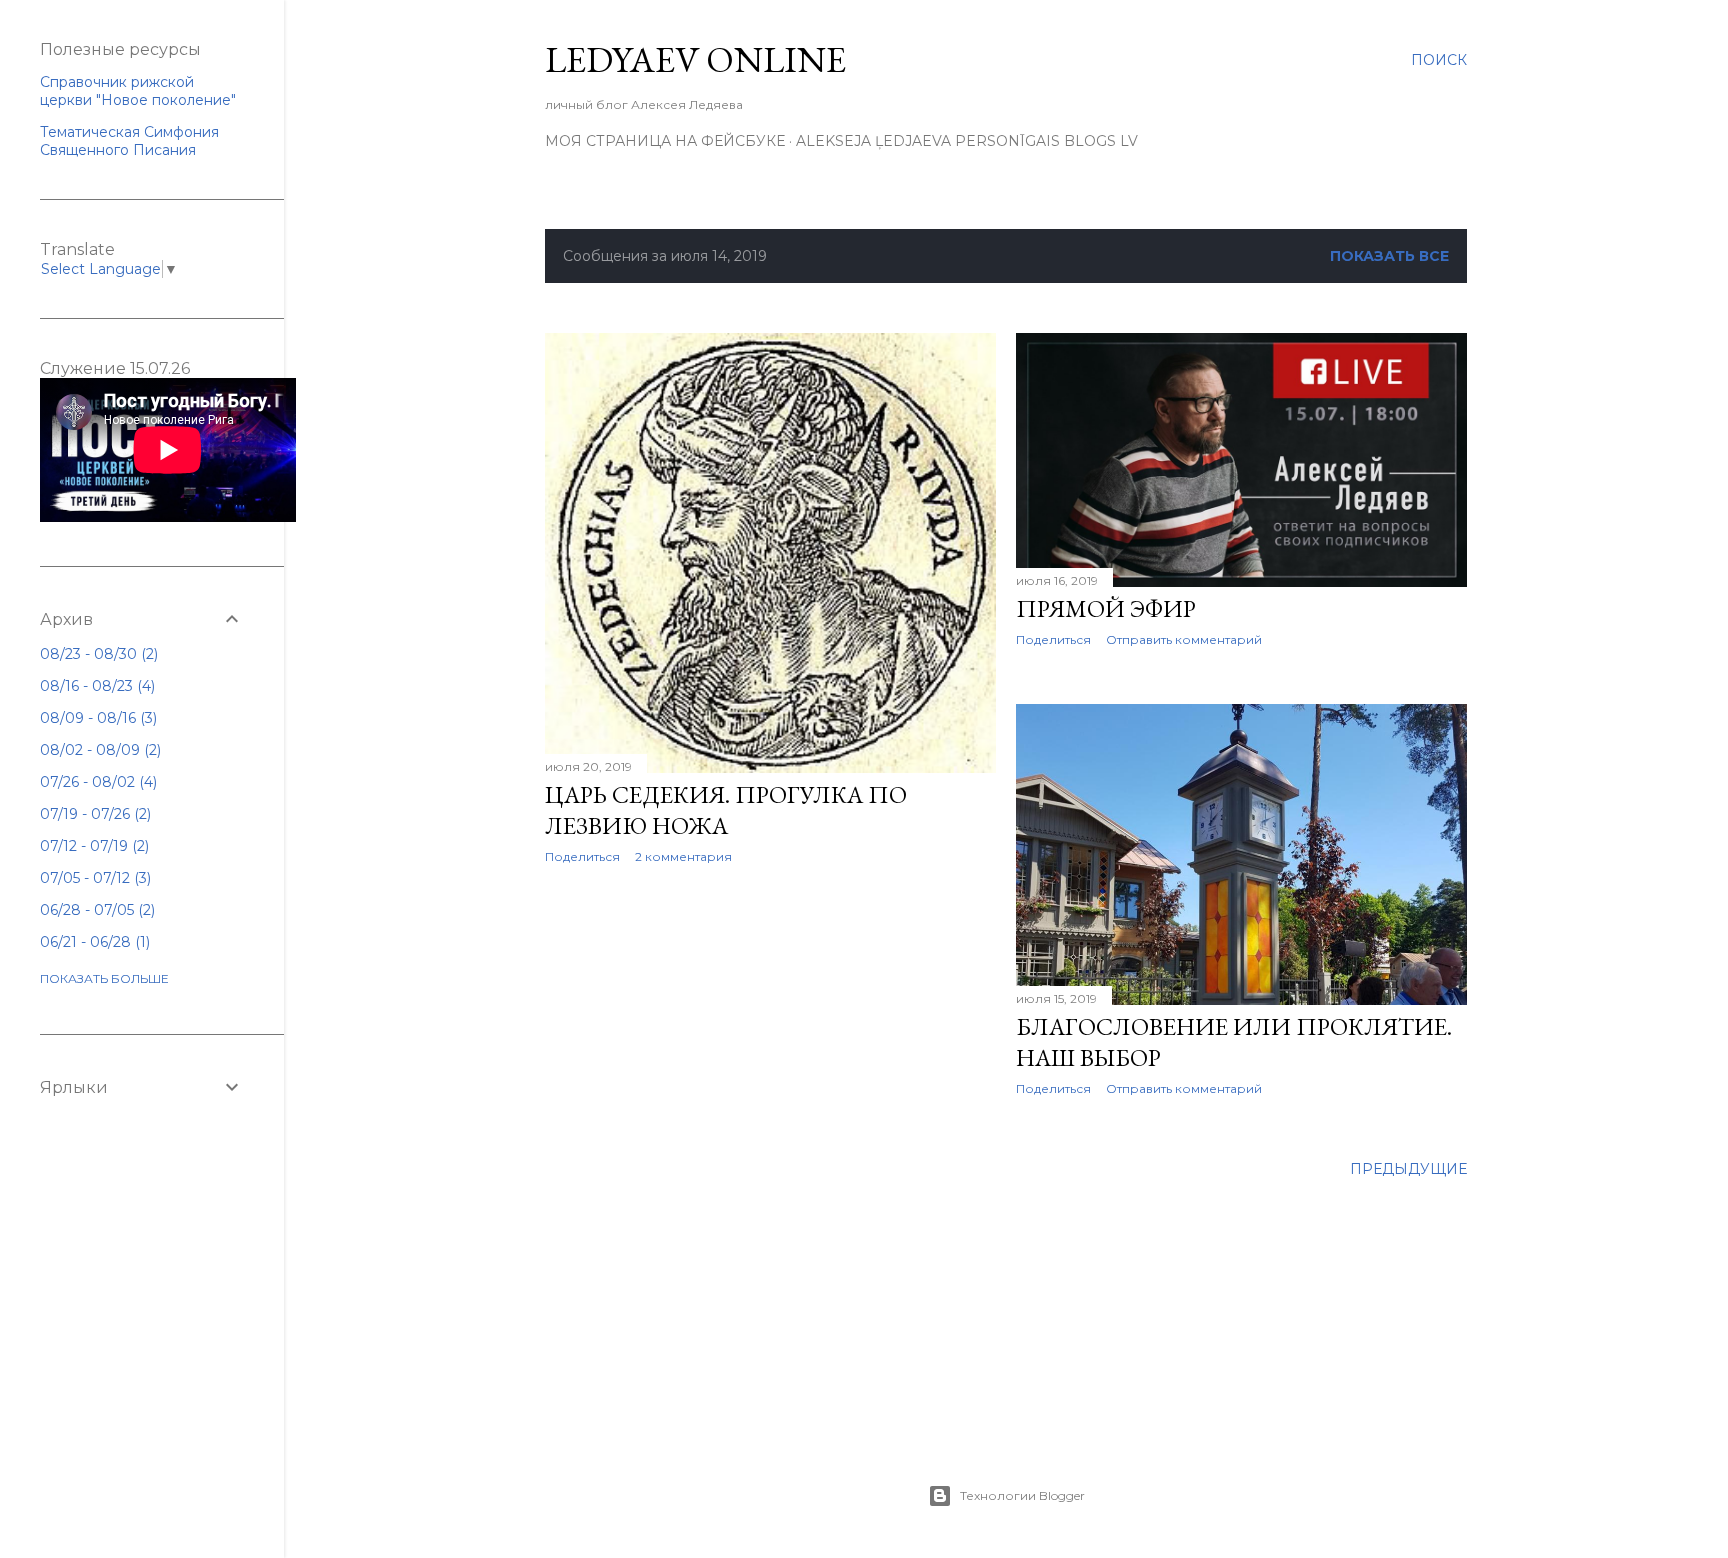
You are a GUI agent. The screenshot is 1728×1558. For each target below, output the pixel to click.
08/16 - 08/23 (95, 686)
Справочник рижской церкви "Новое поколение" (138, 91)
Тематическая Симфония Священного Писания (129, 141)
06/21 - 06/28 (93, 942)
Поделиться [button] (582, 856)
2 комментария (683, 856)
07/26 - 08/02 (96, 782)
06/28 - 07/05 (95, 910)
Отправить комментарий (1184, 639)
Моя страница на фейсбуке (665, 141)
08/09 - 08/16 (96, 718)
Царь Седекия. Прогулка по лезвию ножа (726, 810)
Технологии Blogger (1022, 1495)
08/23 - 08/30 (97, 654)
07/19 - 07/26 (93, 814)
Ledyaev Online (695, 59)
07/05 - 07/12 (93, 878)
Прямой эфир (1106, 608)
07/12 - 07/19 (92, 846)
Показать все (1389, 256)
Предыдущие (1408, 1169)
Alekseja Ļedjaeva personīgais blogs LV (967, 141)
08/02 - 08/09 (98, 750)
